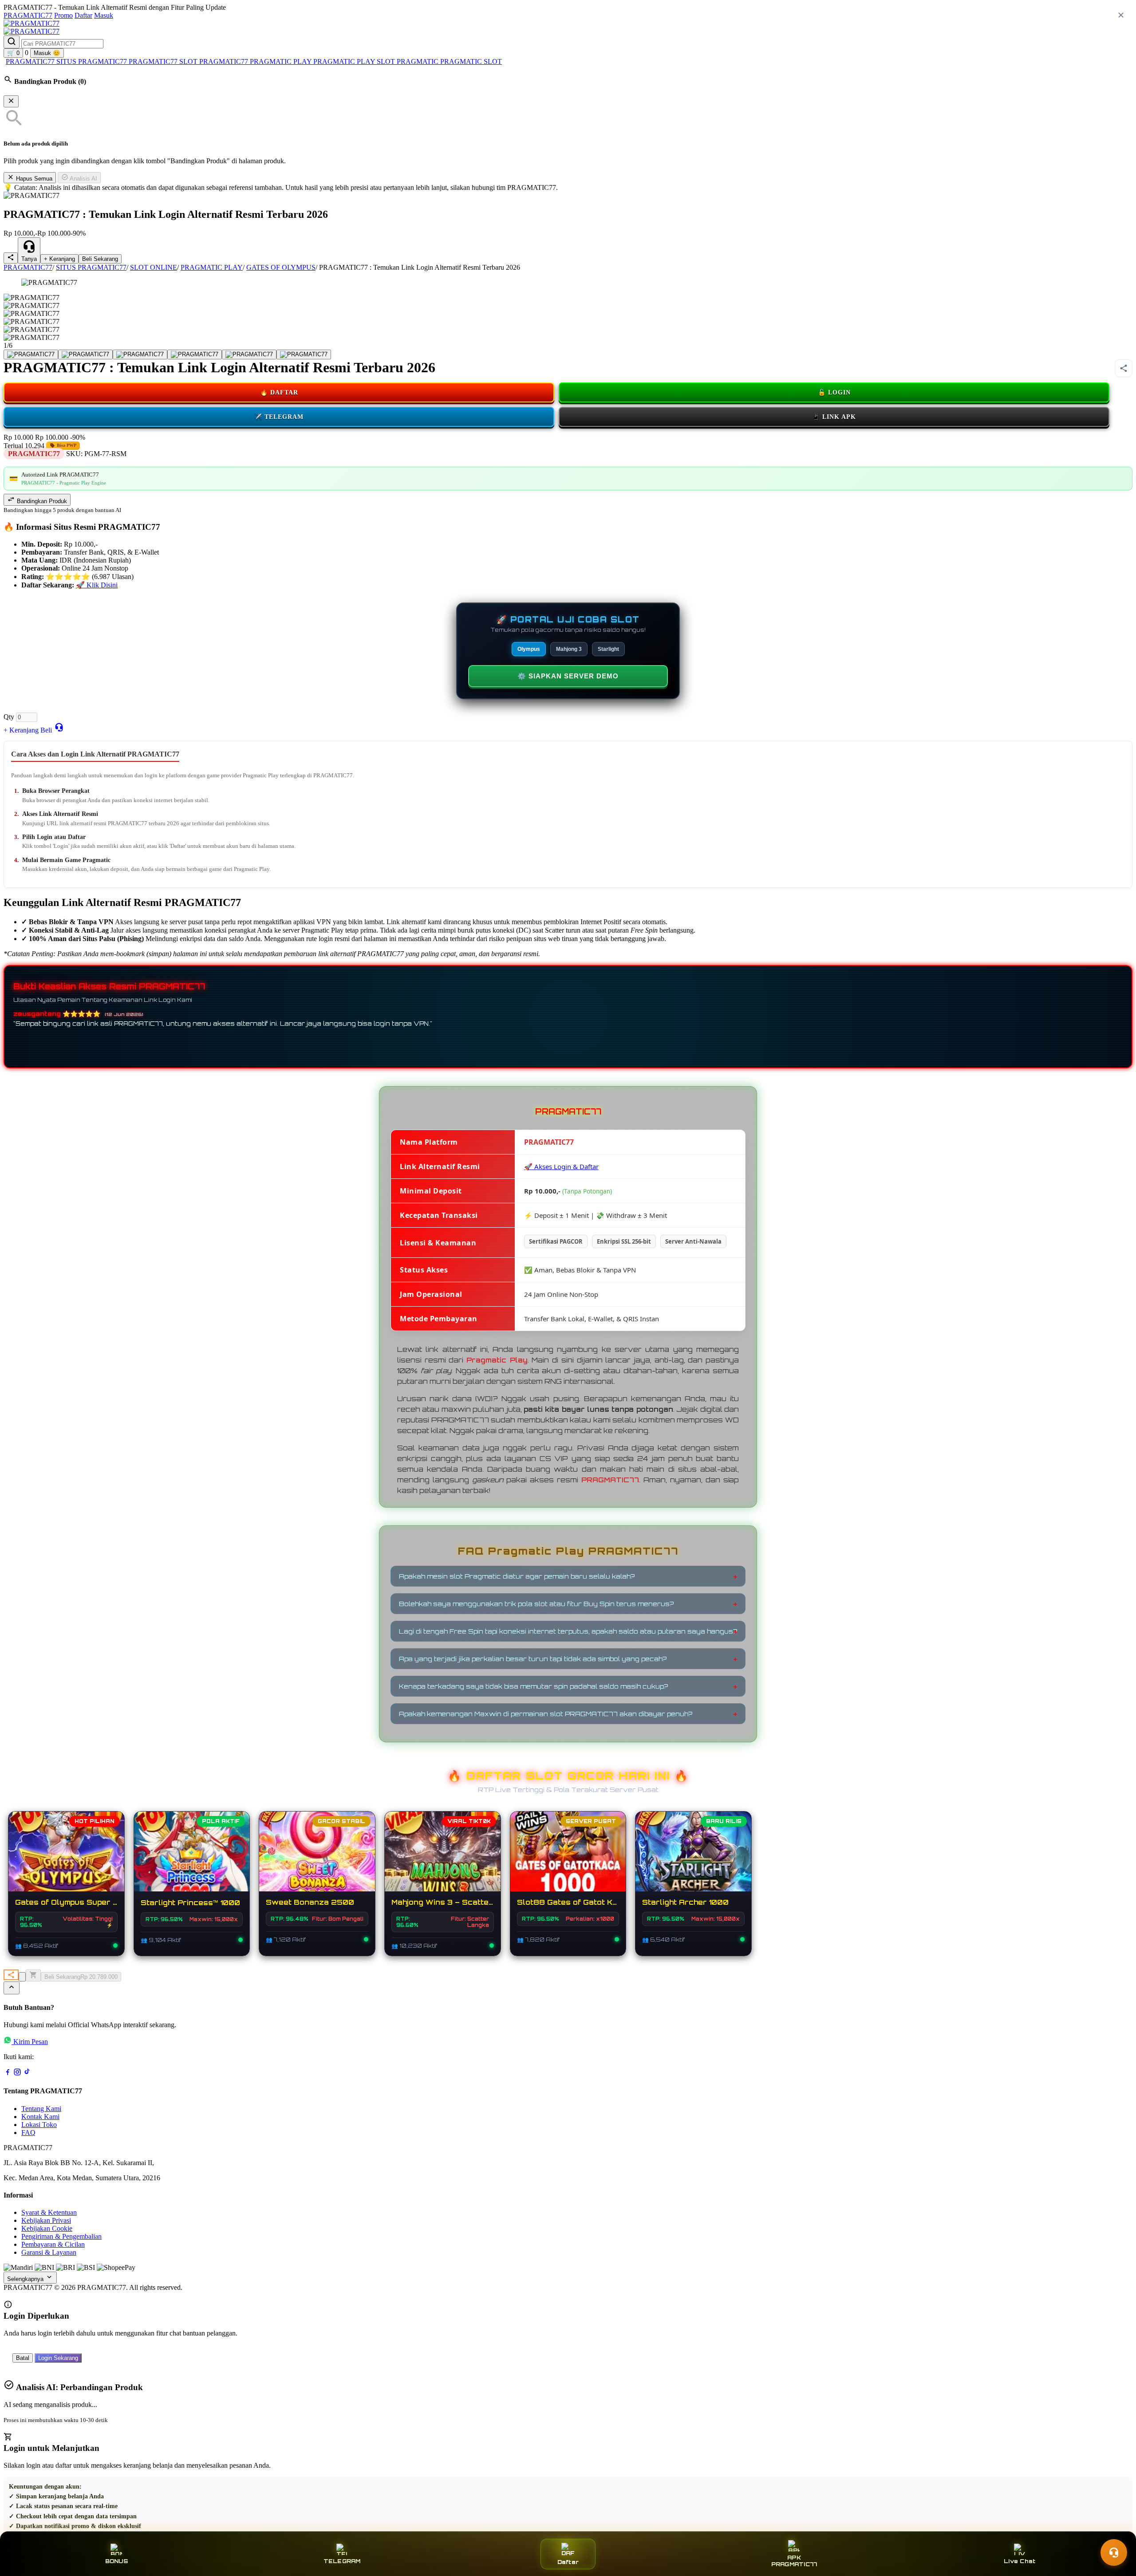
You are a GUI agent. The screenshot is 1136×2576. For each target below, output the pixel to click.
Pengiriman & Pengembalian (61, 2236)
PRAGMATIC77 (28, 15)
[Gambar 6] (304, 354)
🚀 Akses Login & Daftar (561, 1166)
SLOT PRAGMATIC (408, 61)
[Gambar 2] (85, 354)
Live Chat (1020, 2561)
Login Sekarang (58, 2358)
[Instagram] (17, 2074)
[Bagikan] (11, 1975)
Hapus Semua (33, 179)
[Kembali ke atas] (12, 1988)
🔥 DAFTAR (279, 392)
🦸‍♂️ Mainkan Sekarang (568, 1860)
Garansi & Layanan (49, 2252)
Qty (9, 717)
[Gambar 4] (195, 354)
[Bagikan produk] (11, 258)
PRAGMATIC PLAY (345, 61)
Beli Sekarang (100, 259)
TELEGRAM (342, 2561)
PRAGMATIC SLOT (471, 61)
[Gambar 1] (31, 354)
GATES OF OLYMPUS (281, 267)
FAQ (28, 2133)
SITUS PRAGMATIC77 (93, 61)
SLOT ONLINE (154, 267)
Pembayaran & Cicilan (53, 2244)
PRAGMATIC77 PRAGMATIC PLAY (256, 61)
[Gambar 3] (140, 354)
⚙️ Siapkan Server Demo (568, 676)
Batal (23, 2358)
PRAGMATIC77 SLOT (164, 61)
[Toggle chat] (1114, 2552)
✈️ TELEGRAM (279, 417)
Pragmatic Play (497, 1360)
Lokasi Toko (39, 2125)
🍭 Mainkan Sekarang (317, 1860)
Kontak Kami (40, 2117)
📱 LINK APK (834, 417)
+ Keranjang (59, 259)
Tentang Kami (41, 2109)
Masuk (104, 15)
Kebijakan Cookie (47, 2228)
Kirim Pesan (31, 2042)
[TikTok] (27, 2074)
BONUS (116, 2561)
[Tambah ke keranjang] (33, 1975)
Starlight (608, 649)
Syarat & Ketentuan (49, 2212)
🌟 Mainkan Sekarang (192, 1860)
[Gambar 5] (249, 354)
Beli (46, 730)
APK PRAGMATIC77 (794, 2561)
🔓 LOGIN (834, 392)
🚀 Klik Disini (97, 585)
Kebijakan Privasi (46, 2220)
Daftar (83, 15)
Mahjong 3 (569, 649)
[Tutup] (11, 101)
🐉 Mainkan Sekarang (442, 1860)
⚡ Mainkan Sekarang (66, 1860)
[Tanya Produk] (59, 727)
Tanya (29, 259)
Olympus (529, 649)
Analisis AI (83, 179)
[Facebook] (8, 2074)
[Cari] (12, 42)
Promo (63, 15)
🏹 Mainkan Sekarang (694, 1860)
